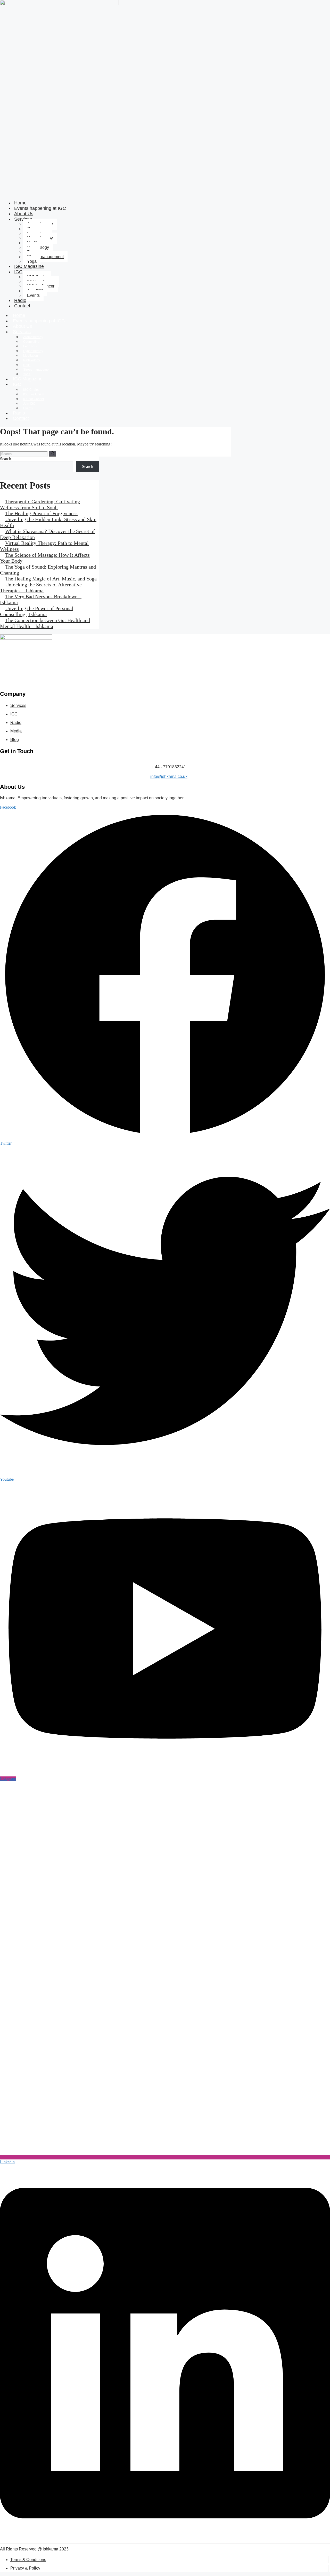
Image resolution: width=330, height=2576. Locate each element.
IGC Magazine (29, 266)
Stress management (45, 257)
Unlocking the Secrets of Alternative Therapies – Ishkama (41, 588)
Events (33, 295)
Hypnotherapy (33, 351)
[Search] (52, 453)
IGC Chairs (31, 390)
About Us (22, 326)
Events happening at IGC (40, 208)
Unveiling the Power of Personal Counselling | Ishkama (37, 611)
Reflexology (32, 360)
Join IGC (29, 404)
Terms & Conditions (28, 2560)
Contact (22, 306)
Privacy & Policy (25, 2568)
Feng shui (30, 346)
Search (6, 459)
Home (19, 315)
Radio (19, 413)
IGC (18, 272)
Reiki (27, 365)
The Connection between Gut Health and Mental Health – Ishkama (45, 623)
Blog (15, 740)
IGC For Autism (34, 394)
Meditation (31, 356)
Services (22, 332)
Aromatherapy (33, 337)
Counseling (31, 342)
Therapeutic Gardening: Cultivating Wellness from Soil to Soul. (40, 504)
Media (16, 731)
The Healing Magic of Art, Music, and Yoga (51, 579)
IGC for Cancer (34, 399)
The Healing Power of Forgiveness (41, 513)
